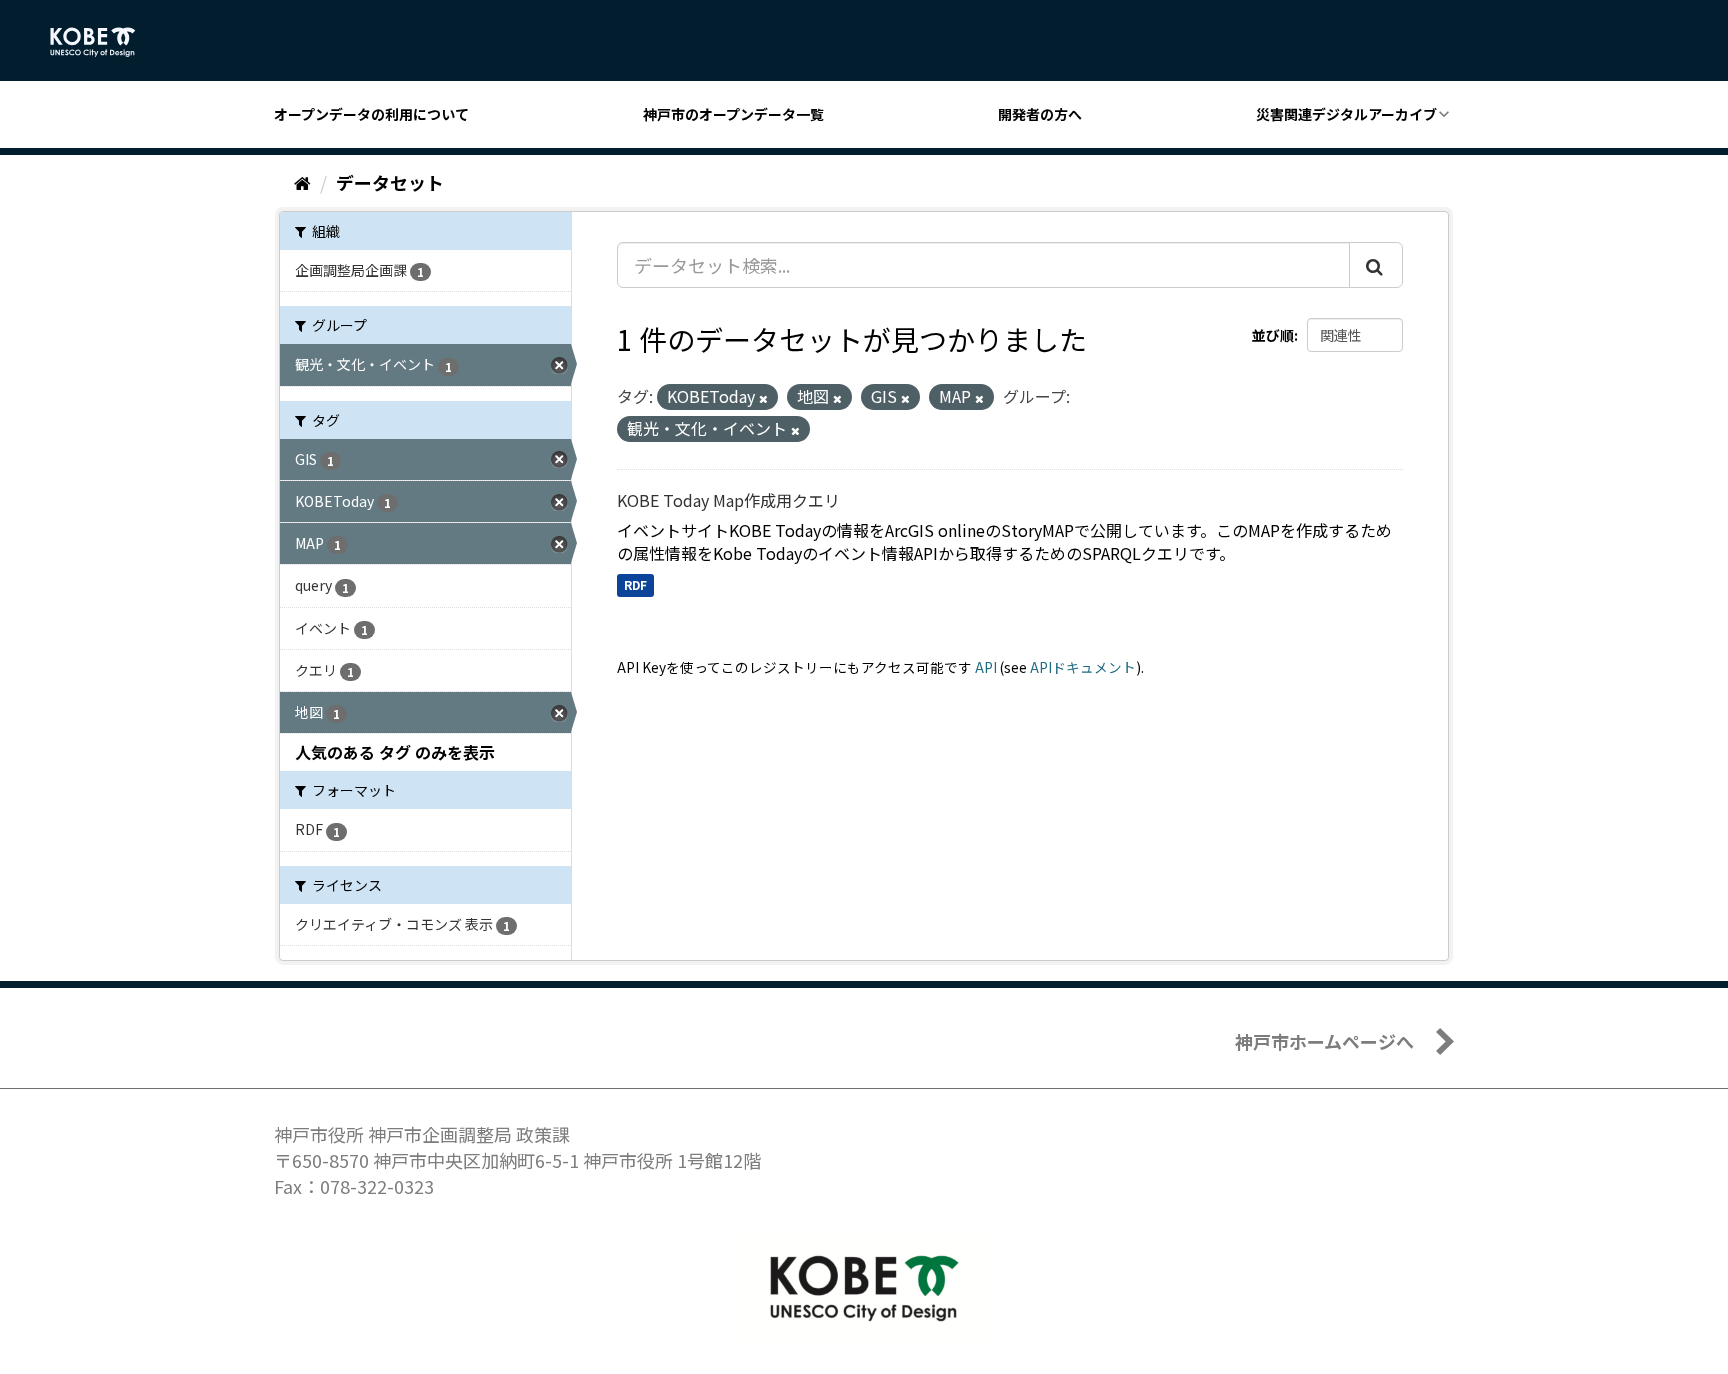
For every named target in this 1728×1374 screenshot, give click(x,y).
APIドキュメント (1083, 667)
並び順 (1273, 335)
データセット (390, 182)
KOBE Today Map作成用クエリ (728, 500)
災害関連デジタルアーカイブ (1346, 114)
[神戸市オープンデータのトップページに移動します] (103, 42)
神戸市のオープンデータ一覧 (733, 114)
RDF (635, 584)
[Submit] (1376, 265)
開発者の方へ (1040, 114)
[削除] (763, 398)
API (986, 667)
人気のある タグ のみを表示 (395, 752)
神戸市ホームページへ (1324, 1041)
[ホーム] (302, 182)
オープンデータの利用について (371, 114)
